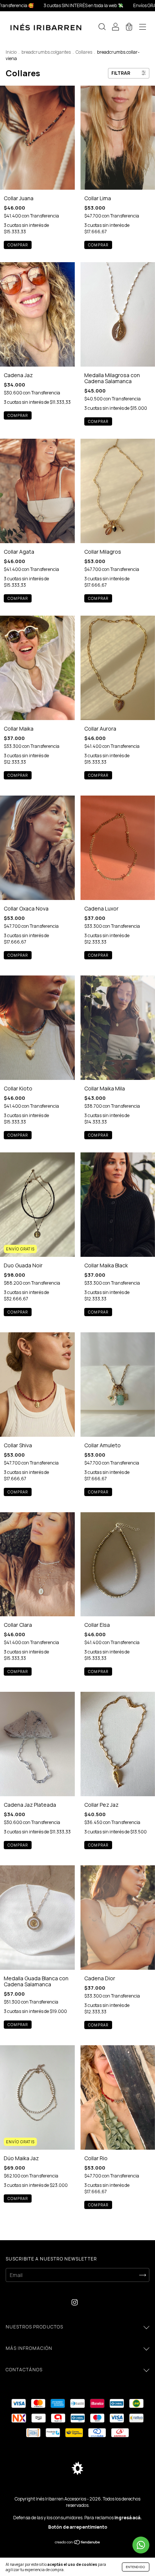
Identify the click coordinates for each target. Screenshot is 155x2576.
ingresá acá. (128, 2518)
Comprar (18, 245)
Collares (84, 52)
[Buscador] (102, 28)
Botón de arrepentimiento (78, 2527)
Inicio (11, 52)
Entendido (136, 2567)
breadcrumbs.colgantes (46, 52)
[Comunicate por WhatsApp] (141, 2545)
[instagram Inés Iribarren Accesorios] (75, 2302)
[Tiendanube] (78, 2543)
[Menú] (143, 28)
